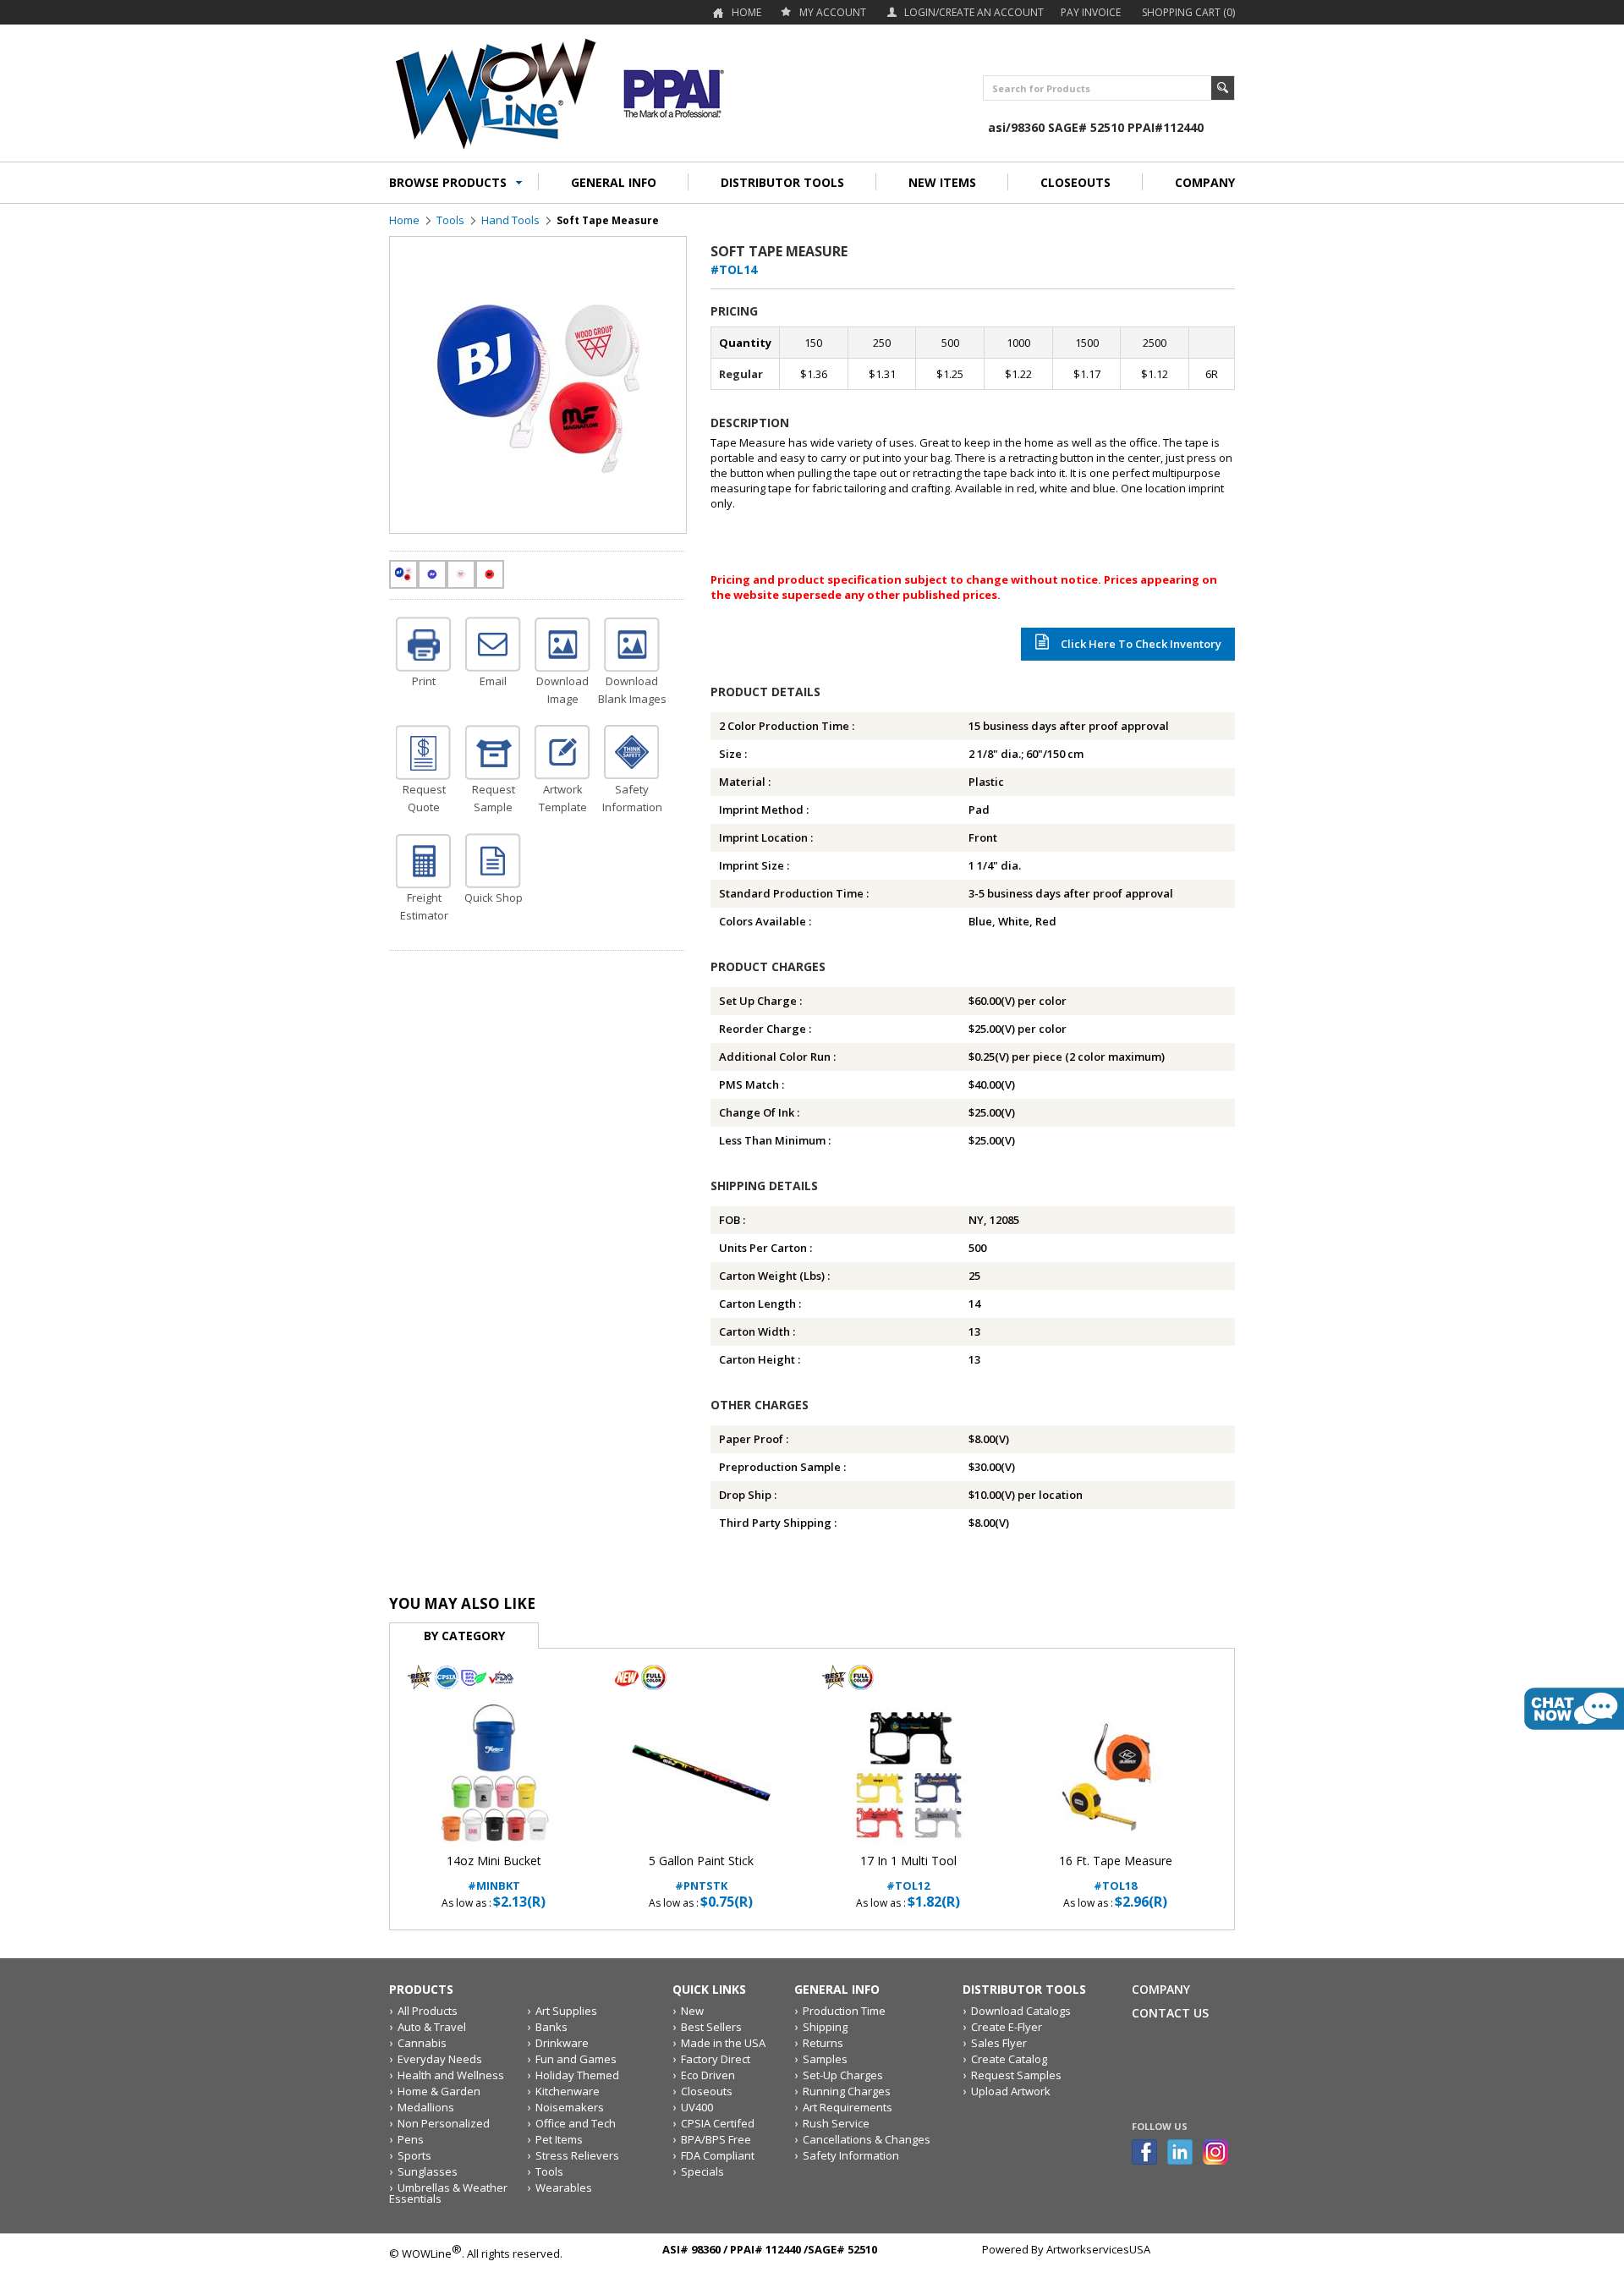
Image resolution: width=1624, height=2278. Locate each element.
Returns (823, 2043)
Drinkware (562, 2043)
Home (746, 12)
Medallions (426, 2107)
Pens (411, 2139)
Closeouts (707, 2091)
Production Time (844, 2011)
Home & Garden (439, 2091)
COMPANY (1205, 182)
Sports (414, 2155)
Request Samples (1016, 2075)
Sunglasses (428, 2171)
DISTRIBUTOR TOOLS (782, 182)
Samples (825, 2059)
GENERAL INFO (614, 182)
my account (833, 12)
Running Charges (847, 2091)
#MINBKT (494, 1873)
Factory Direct (716, 2059)
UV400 (697, 2107)
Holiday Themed (577, 2075)
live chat (1574, 1709)
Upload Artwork (1011, 2091)
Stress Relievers (577, 2155)
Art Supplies (566, 2011)
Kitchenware (568, 2091)
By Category (464, 1636)
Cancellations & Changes (867, 2139)
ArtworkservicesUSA (1098, 2249)
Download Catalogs (1021, 2011)
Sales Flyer (999, 2043)
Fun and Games (576, 2059)
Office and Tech (576, 2123)
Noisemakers (570, 2107)
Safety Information (851, 2155)
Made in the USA (723, 2043)
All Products (428, 2011)
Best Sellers (711, 2027)
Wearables (564, 2187)
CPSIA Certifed (718, 2123)
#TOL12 (908, 1873)
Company (1161, 1989)
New (692, 2011)
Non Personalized (444, 2123)
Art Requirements (848, 2107)
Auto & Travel (432, 2027)
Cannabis (422, 2043)
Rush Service (836, 2123)
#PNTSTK (701, 1873)
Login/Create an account (974, 12)
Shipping (825, 2027)
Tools (450, 220)
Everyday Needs (440, 2059)
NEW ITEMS (942, 182)
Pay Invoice (1091, 12)
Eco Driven (708, 2075)
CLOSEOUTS (1075, 182)
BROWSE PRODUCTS (448, 182)
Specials (702, 2171)
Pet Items (559, 2139)
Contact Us (1170, 2013)
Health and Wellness (451, 2075)
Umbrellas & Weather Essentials (448, 2193)
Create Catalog (1009, 2059)
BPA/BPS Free (716, 2139)
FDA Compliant (718, 2155)
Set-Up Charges (843, 2075)
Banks (551, 2027)
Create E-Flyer (1007, 2027)
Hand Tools (510, 220)
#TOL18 (1116, 1873)
